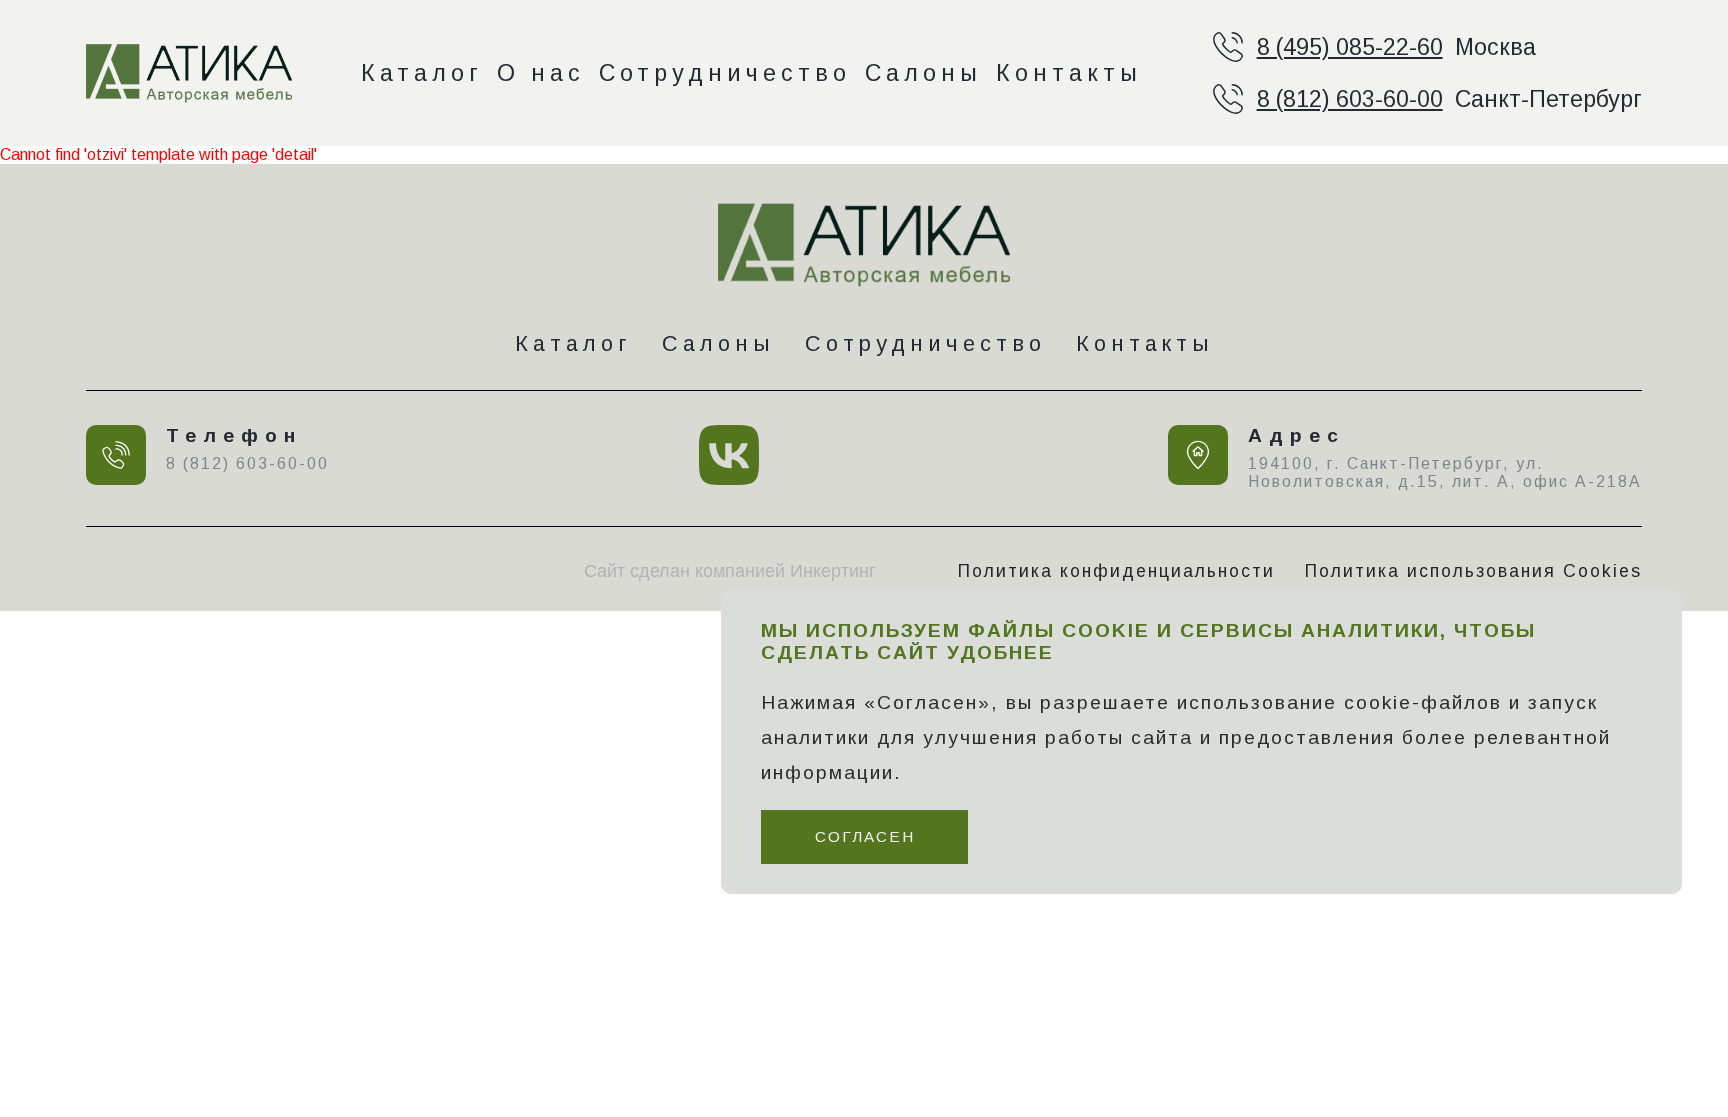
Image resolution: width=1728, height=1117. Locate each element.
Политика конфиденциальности (1116, 571)
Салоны (923, 73)
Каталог (422, 73)
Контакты (1069, 73)
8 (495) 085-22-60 (1350, 47)
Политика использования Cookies (1473, 571)
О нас (541, 73)
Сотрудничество (725, 73)
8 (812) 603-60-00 (1350, 99)
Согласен (865, 836)
